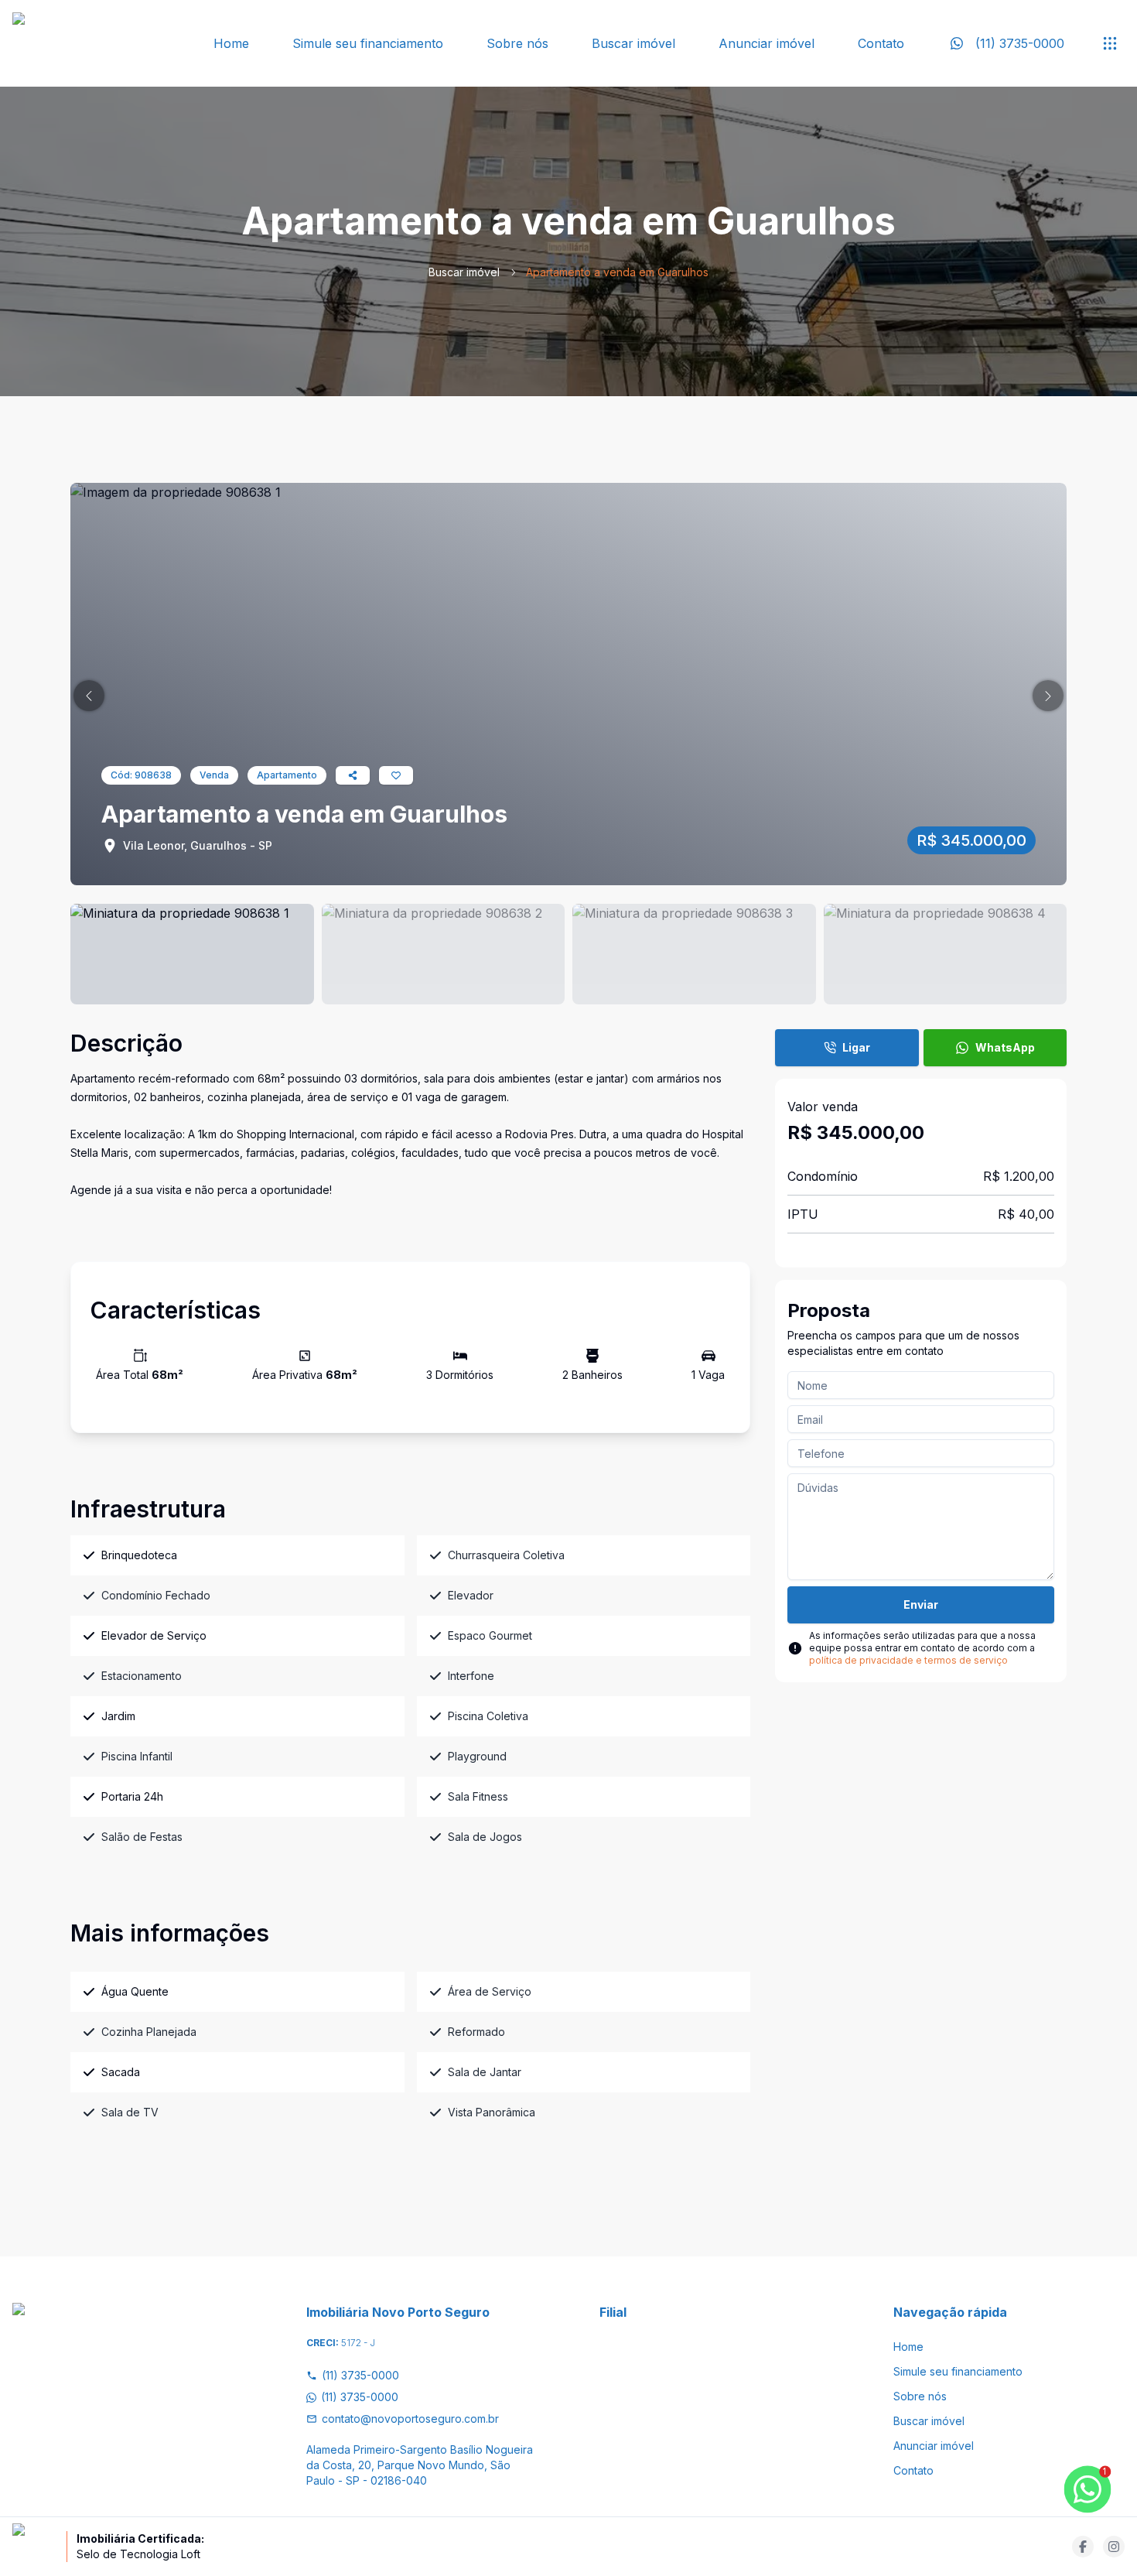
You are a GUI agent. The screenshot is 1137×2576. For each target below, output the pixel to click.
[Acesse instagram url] (1114, 2547)
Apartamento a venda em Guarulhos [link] (617, 272)
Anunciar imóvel (767, 43)
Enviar (921, 1604)
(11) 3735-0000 (360, 2375)
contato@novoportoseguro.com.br (410, 2419)
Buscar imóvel (633, 43)
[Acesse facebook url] (1083, 2547)
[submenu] (1110, 43)
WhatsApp (1005, 1047)
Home (231, 43)
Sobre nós (517, 43)
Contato (881, 43)
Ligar (856, 1047)
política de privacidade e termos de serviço (908, 1660)
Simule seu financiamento (368, 43)
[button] (89, 696)
